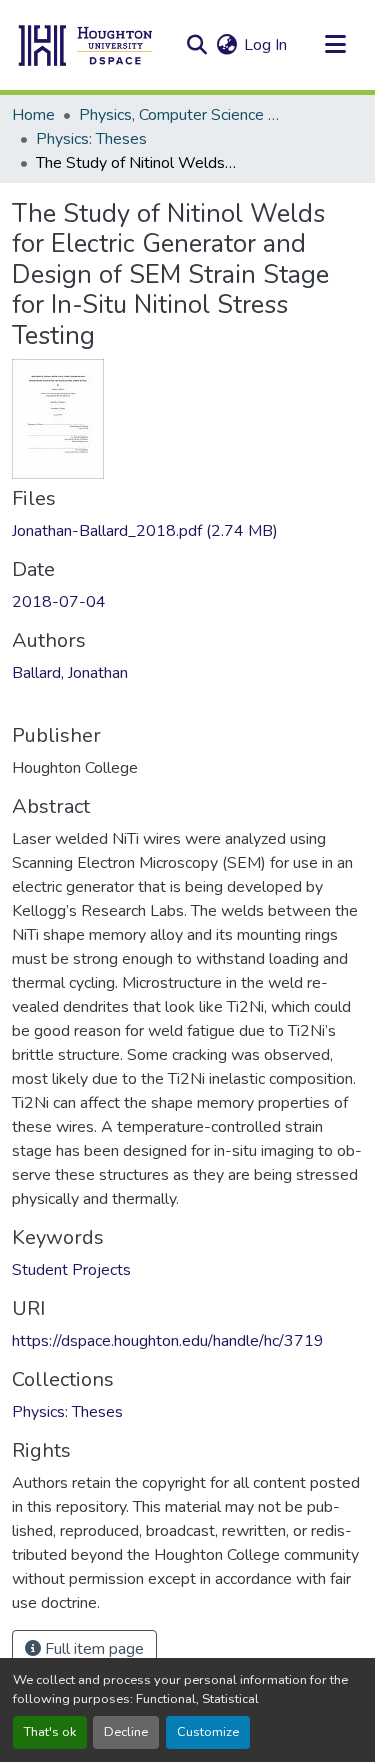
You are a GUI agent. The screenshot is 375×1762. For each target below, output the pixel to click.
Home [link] (33, 115)
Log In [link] (265, 45)
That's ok (50, 1732)
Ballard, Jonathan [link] (70, 673)
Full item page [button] (92, 1649)
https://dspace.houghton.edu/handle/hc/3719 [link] (168, 1341)
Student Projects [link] (71, 1270)
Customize (208, 1732)
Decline (126, 1732)
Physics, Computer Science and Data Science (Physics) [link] (179, 115)
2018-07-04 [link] (59, 602)
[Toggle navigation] (335, 45)
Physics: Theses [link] (91, 139)
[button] (86, 45)
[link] (187, 531)
